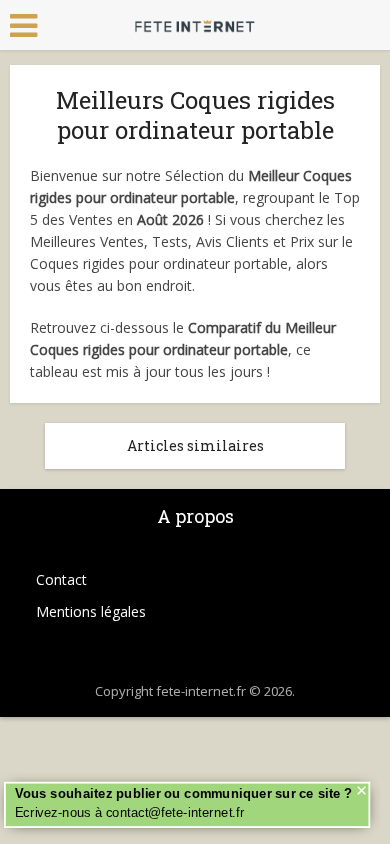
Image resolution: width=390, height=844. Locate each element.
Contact (61, 579)
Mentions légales (91, 611)
